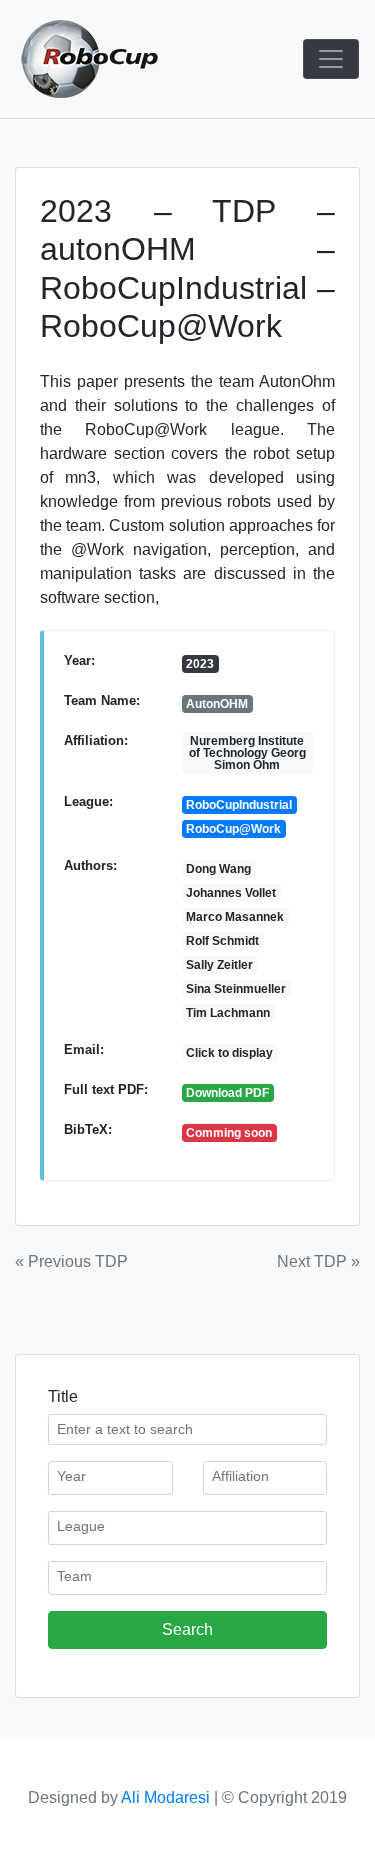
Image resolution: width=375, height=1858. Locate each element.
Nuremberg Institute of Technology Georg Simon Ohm (247, 753)
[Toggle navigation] (331, 59)
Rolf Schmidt (222, 941)
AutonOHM (217, 704)
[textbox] (110, 1476)
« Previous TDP (71, 1261)
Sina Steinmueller (236, 989)
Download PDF (227, 1093)
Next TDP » (318, 1261)
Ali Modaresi (165, 1797)
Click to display (229, 1053)
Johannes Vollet (231, 893)
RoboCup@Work (233, 829)
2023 (200, 664)
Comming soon (229, 1133)
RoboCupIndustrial (239, 805)
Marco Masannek (235, 917)
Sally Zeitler (219, 965)
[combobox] (110, 1478)
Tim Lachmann (228, 1013)
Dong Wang (218, 869)
